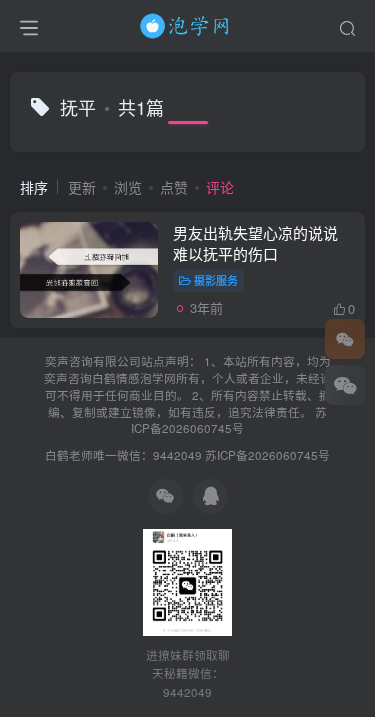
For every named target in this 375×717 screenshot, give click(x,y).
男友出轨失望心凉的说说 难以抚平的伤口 (255, 243)
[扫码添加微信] (345, 385)
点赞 (174, 187)
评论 (220, 187)
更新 (82, 187)
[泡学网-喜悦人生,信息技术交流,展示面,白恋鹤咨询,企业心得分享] (188, 23)
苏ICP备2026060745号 (229, 420)
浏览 (128, 187)
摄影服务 (216, 280)
